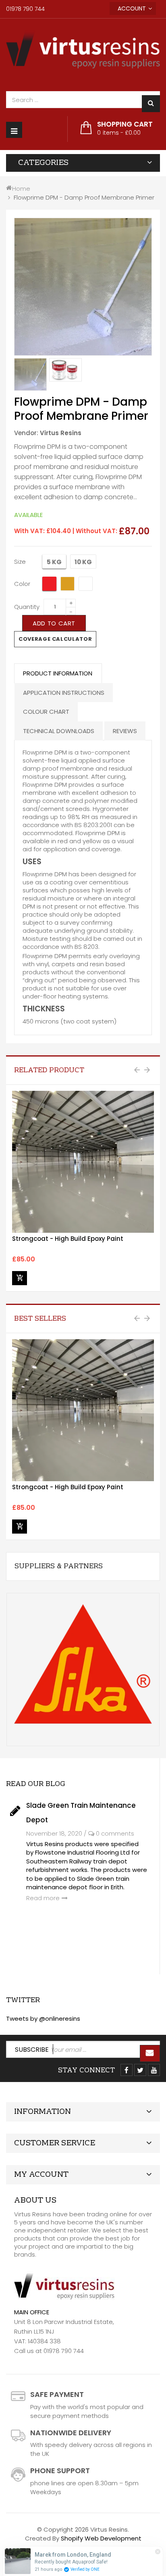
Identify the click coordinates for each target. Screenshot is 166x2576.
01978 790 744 (25, 9)
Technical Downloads (59, 731)
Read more (43, 1898)
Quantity (27, 607)
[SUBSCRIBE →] (150, 2053)
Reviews (125, 731)
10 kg (83, 562)
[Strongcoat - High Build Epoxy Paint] (83, 1162)
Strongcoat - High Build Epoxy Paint (68, 1239)
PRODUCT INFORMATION (58, 673)
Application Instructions (64, 693)
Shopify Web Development (101, 2538)
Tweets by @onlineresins (43, 2018)
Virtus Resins (61, 433)
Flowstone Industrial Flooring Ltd (82, 1852)
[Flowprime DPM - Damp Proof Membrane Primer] (30, 374)
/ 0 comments (109, 1833)
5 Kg (54, 562)
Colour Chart (46, 712)
